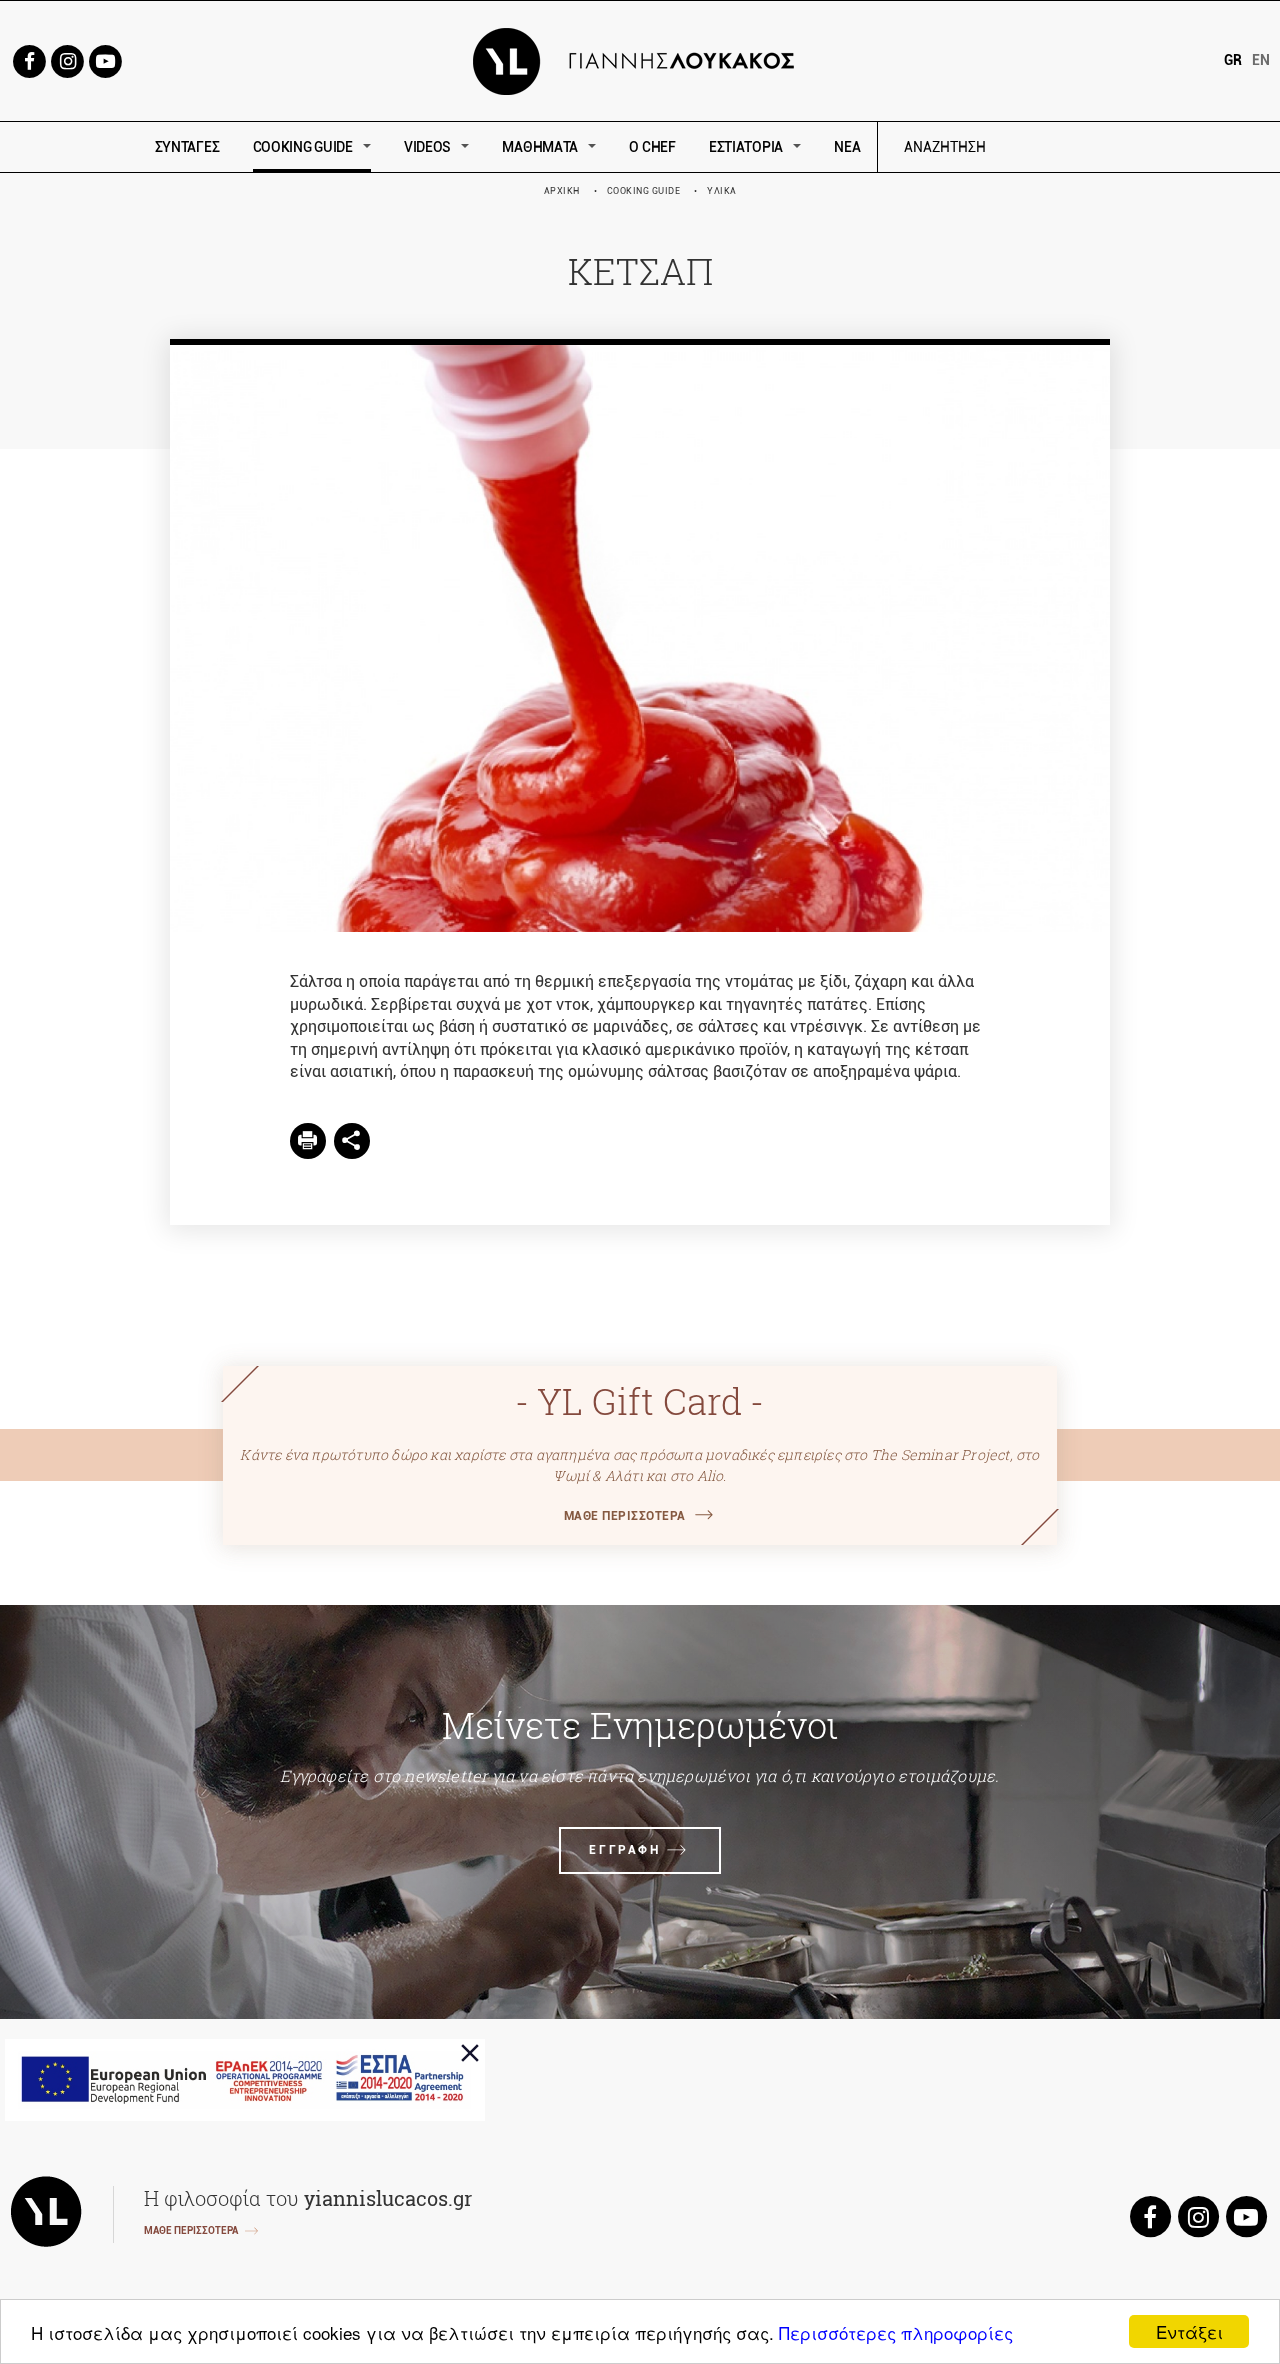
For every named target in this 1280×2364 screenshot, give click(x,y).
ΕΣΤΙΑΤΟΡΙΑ (746, 147)
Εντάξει (1189, 2331)
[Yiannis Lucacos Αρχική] (640, 59)
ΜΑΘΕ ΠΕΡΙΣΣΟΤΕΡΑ (625, 1516)
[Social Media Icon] (29, 59)
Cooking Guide (644, 191)
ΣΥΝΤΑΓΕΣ (187, 147)
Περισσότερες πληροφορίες (896, 2332)
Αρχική (562, 191)
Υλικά (722, 191)
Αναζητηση (1087, 147)
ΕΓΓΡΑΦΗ (624, 1850)
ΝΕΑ (847, 147)
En (1261, 60)
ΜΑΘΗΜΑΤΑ (540, 147)
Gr (1233, 60)
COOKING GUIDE (303, 147)
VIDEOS (427, 147)
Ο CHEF (652, 147)
